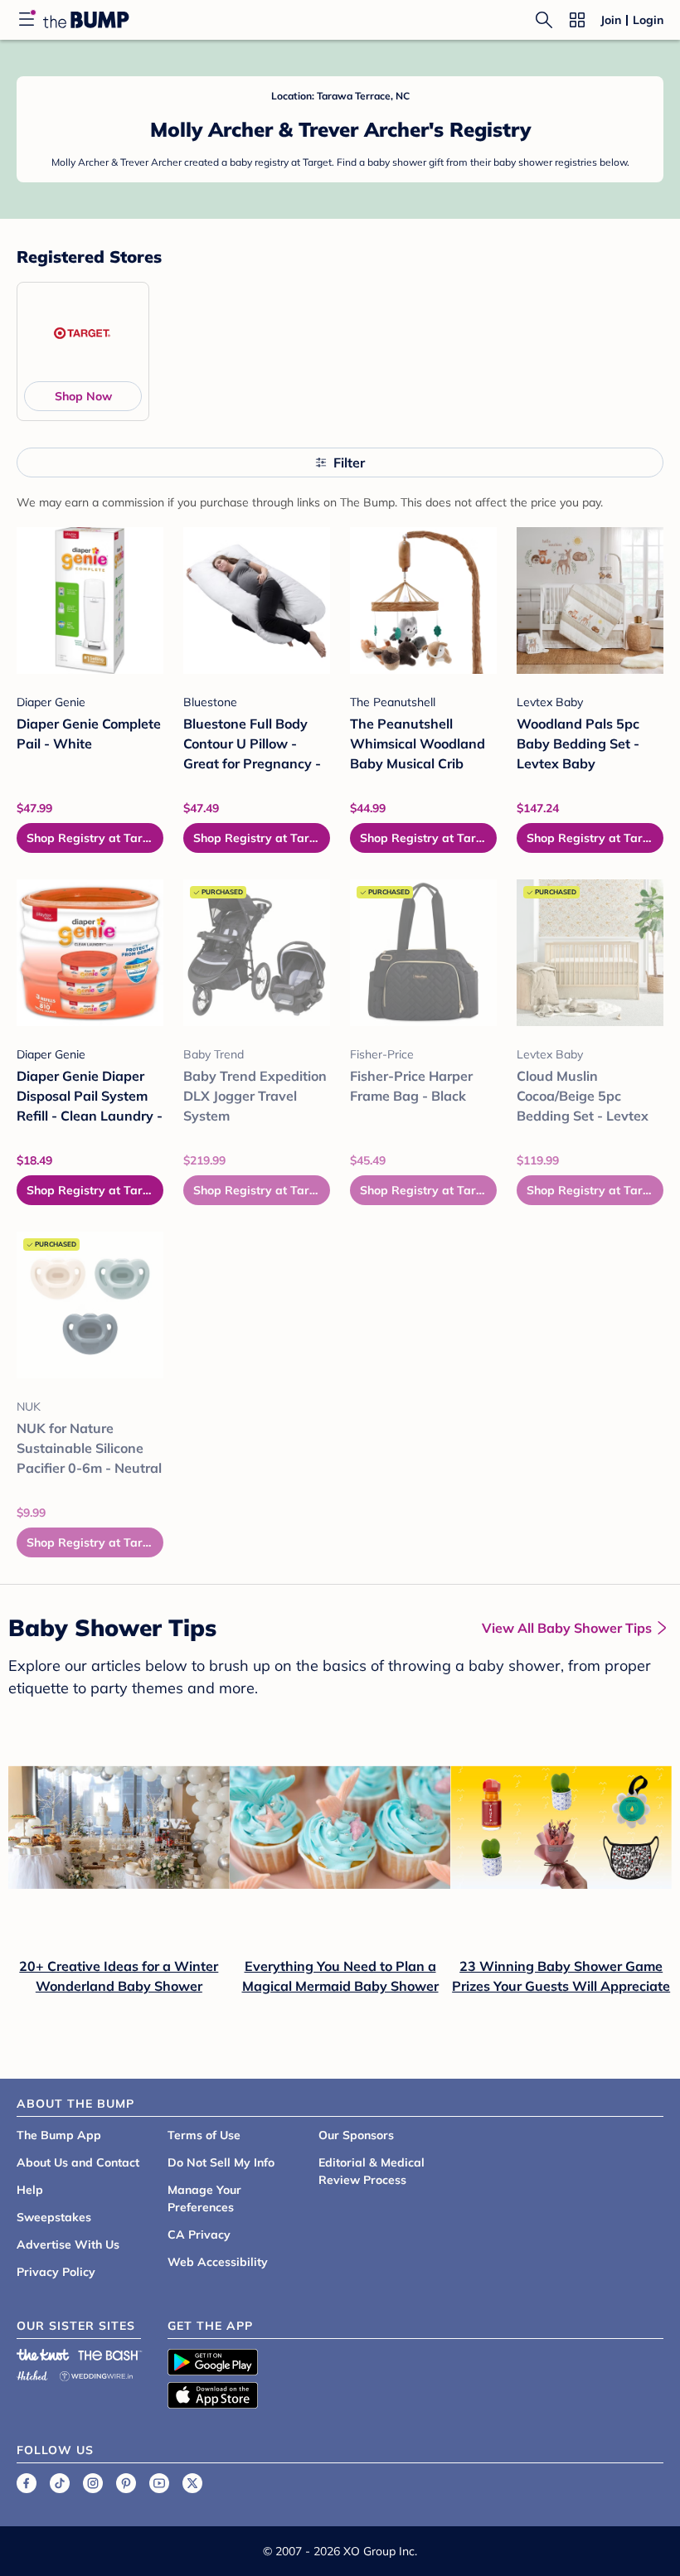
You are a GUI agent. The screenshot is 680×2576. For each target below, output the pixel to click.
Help (30, 2190)
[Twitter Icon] (192, 2483)
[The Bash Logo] (110, 2355)
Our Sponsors (356, 2135)
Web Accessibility (218, 2262)
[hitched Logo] (32, 2373)
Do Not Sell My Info (221, 2162)
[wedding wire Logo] (96, 2373)
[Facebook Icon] (27, 2483)
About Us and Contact (78, 2162)
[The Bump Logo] (86, 20)
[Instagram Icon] (93, 2483)
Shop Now (83, 396)
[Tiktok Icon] (60, 2483)
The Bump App (59, 2135)
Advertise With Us (68, 2244)
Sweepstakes (54, 2217)
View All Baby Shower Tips (567, 1628)
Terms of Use (204, 2135)
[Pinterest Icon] (126, 2483)
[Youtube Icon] (159, 2483)
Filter (349, 462)
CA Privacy (199, 2235)
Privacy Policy (56, 2272)
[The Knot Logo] (43, 2355)
